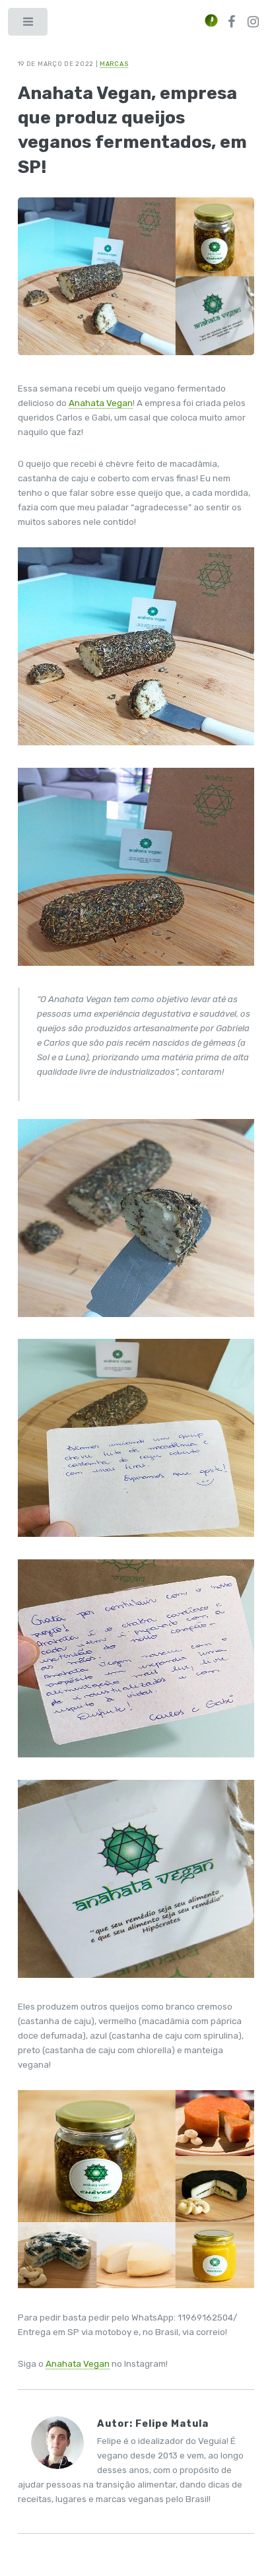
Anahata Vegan (101, 403)
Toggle (29, 25)
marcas (114, 64)
